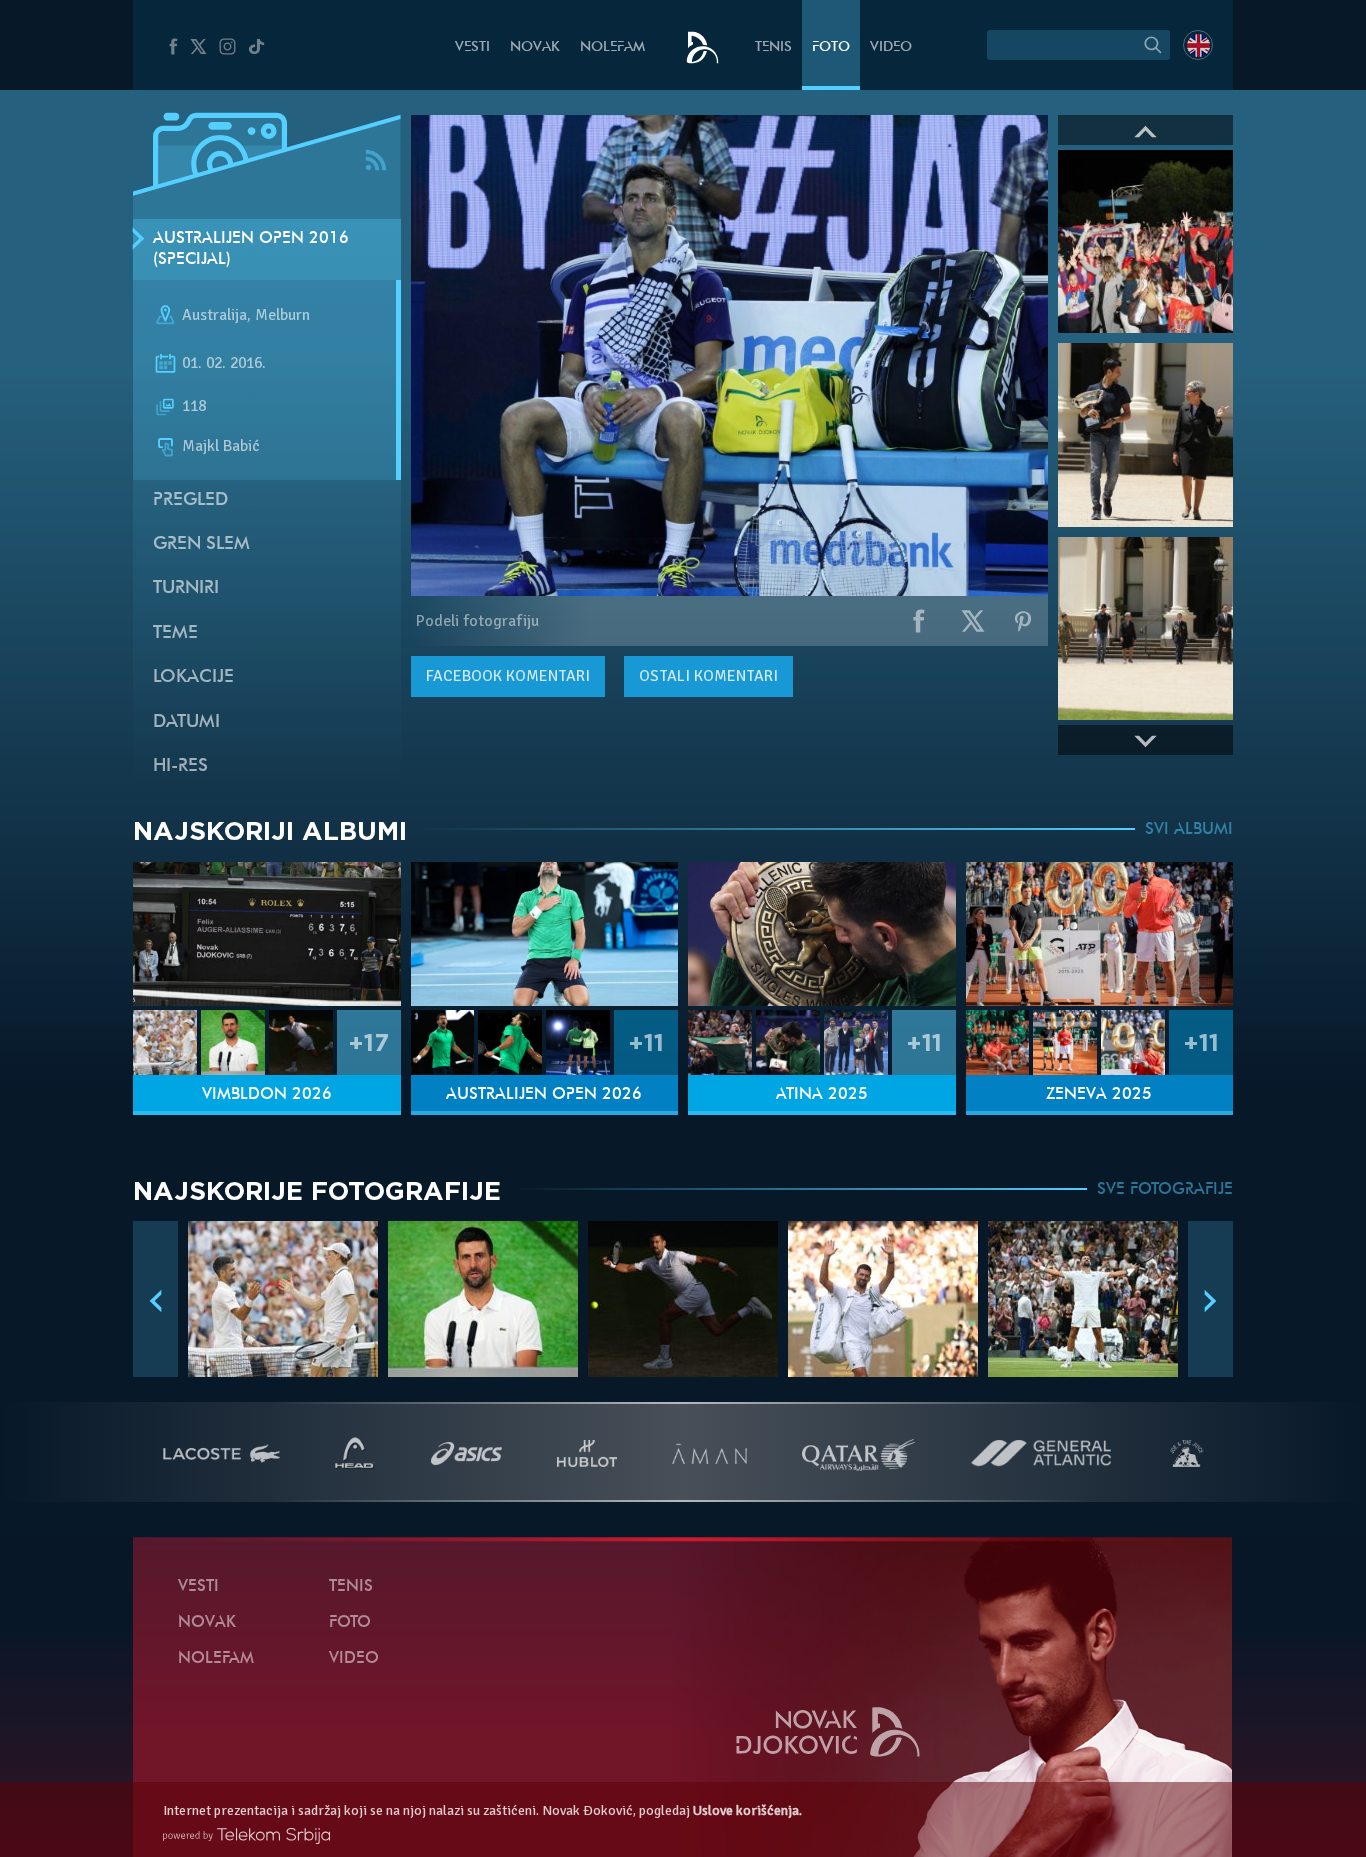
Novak (535, 47)
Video (891, 47)
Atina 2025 (822, 1095)
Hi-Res (180, 766)
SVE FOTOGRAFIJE (1165, 1190)
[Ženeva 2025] (1100, 934)
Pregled (190, 500)
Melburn (282, 316)
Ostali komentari (708, 676)
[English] (1198, 45)
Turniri (186, 588)
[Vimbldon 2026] (267, 934)
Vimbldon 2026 (267, 1095)
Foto (831, 47)
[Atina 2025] (822, 934)
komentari (508, 676)
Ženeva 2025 (1099, 1095)
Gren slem (201, 544)
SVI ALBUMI (1189, 830)
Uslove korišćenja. (747, 1810)
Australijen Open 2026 (544, 1095)
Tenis (773, 47)
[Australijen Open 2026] (545, 934)
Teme (175, 633)
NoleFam (612, 47)
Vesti (472, 47)
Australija (214, 316)
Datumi (186, 722)
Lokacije (193, 677)
